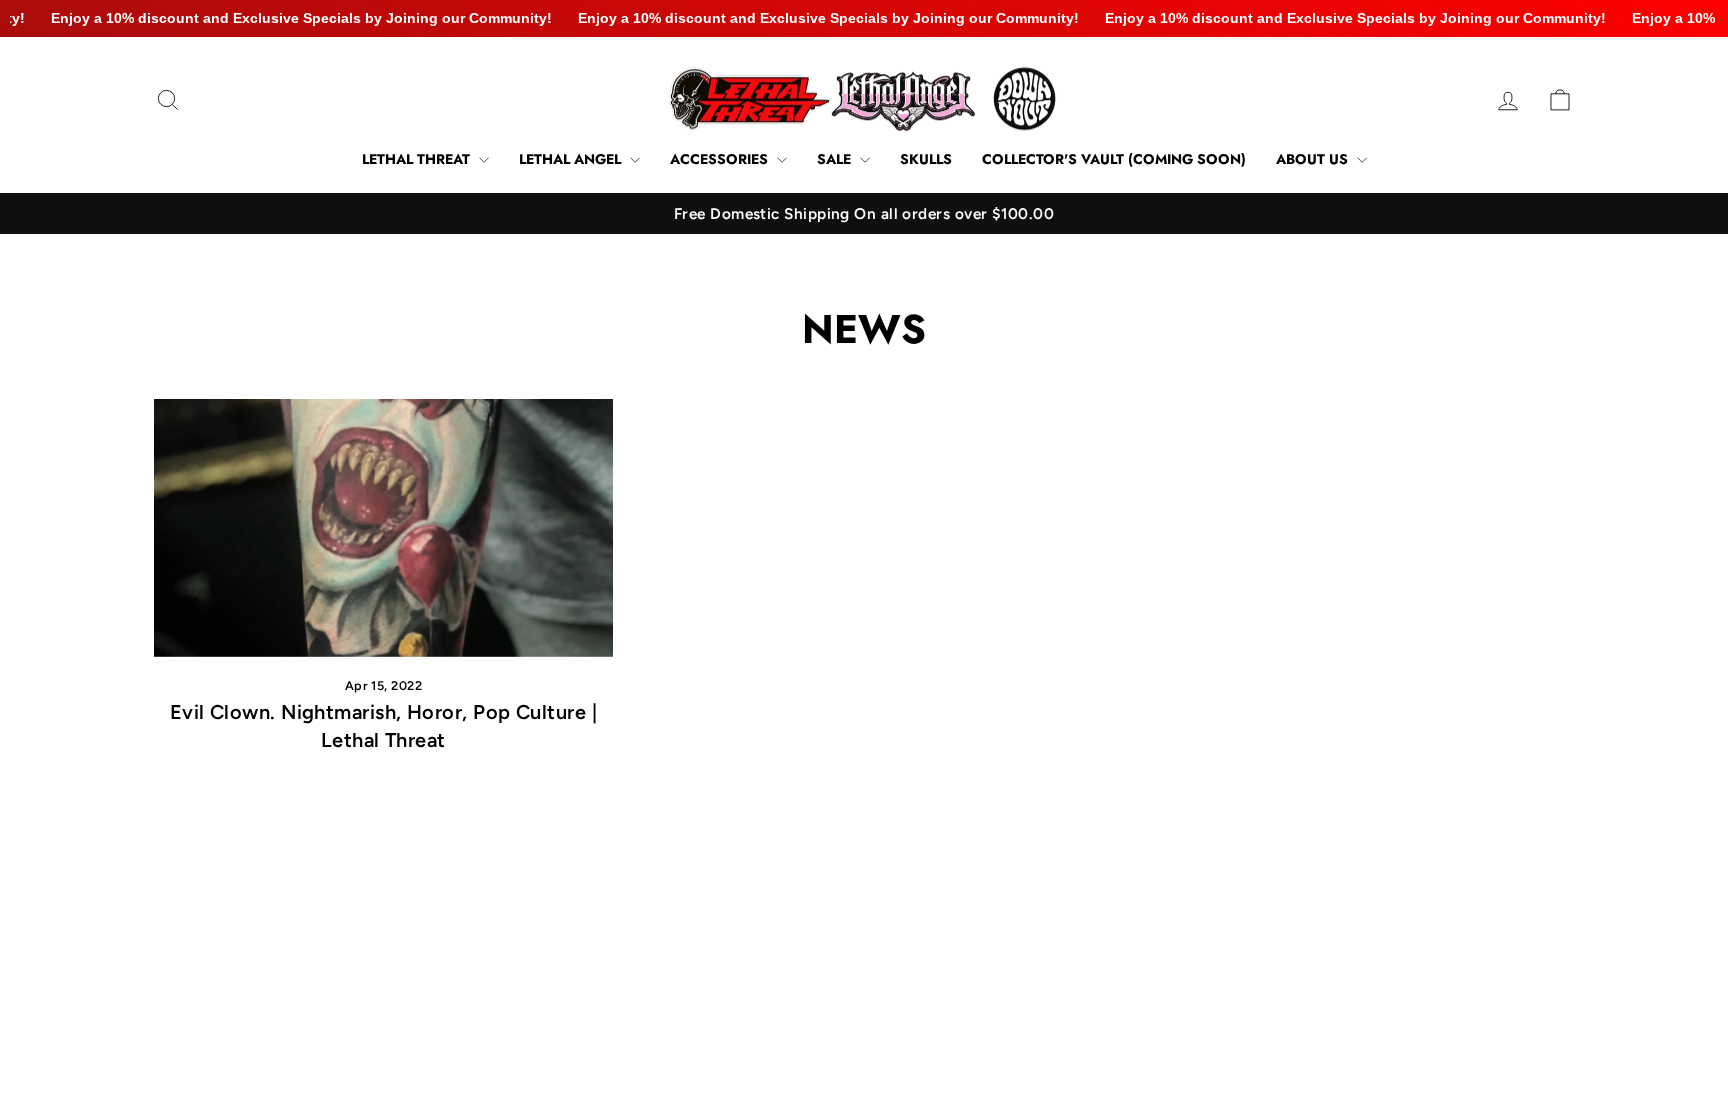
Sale (836, 159)
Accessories (721, 159)
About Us (1314, 159)
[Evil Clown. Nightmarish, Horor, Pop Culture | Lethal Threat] (383, 528)
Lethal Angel (572, 159)
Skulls (926, 159)
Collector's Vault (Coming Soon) (1114, 159)
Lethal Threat (418, 159)
